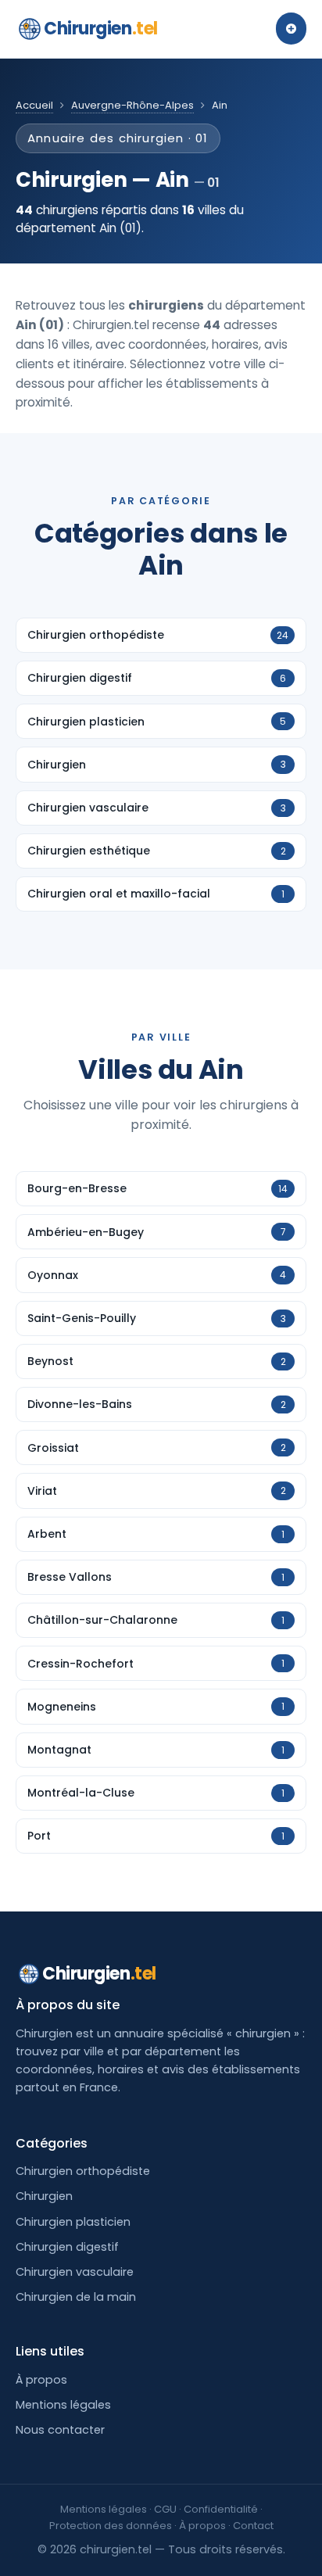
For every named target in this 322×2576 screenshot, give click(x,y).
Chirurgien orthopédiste (83, 2171)
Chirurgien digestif (67, 2247)
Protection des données (111, 2526)
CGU (165, 2509)
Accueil (34, 105)
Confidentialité (221, 2509)
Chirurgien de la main (76, 2297)
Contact (253, 2526)
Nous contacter (60, 2430)
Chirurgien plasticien (73, 2222)
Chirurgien (101, 29)
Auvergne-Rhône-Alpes (132, 105)
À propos (41, 2380)
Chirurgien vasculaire (75, 2272)
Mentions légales (63, 2405)
